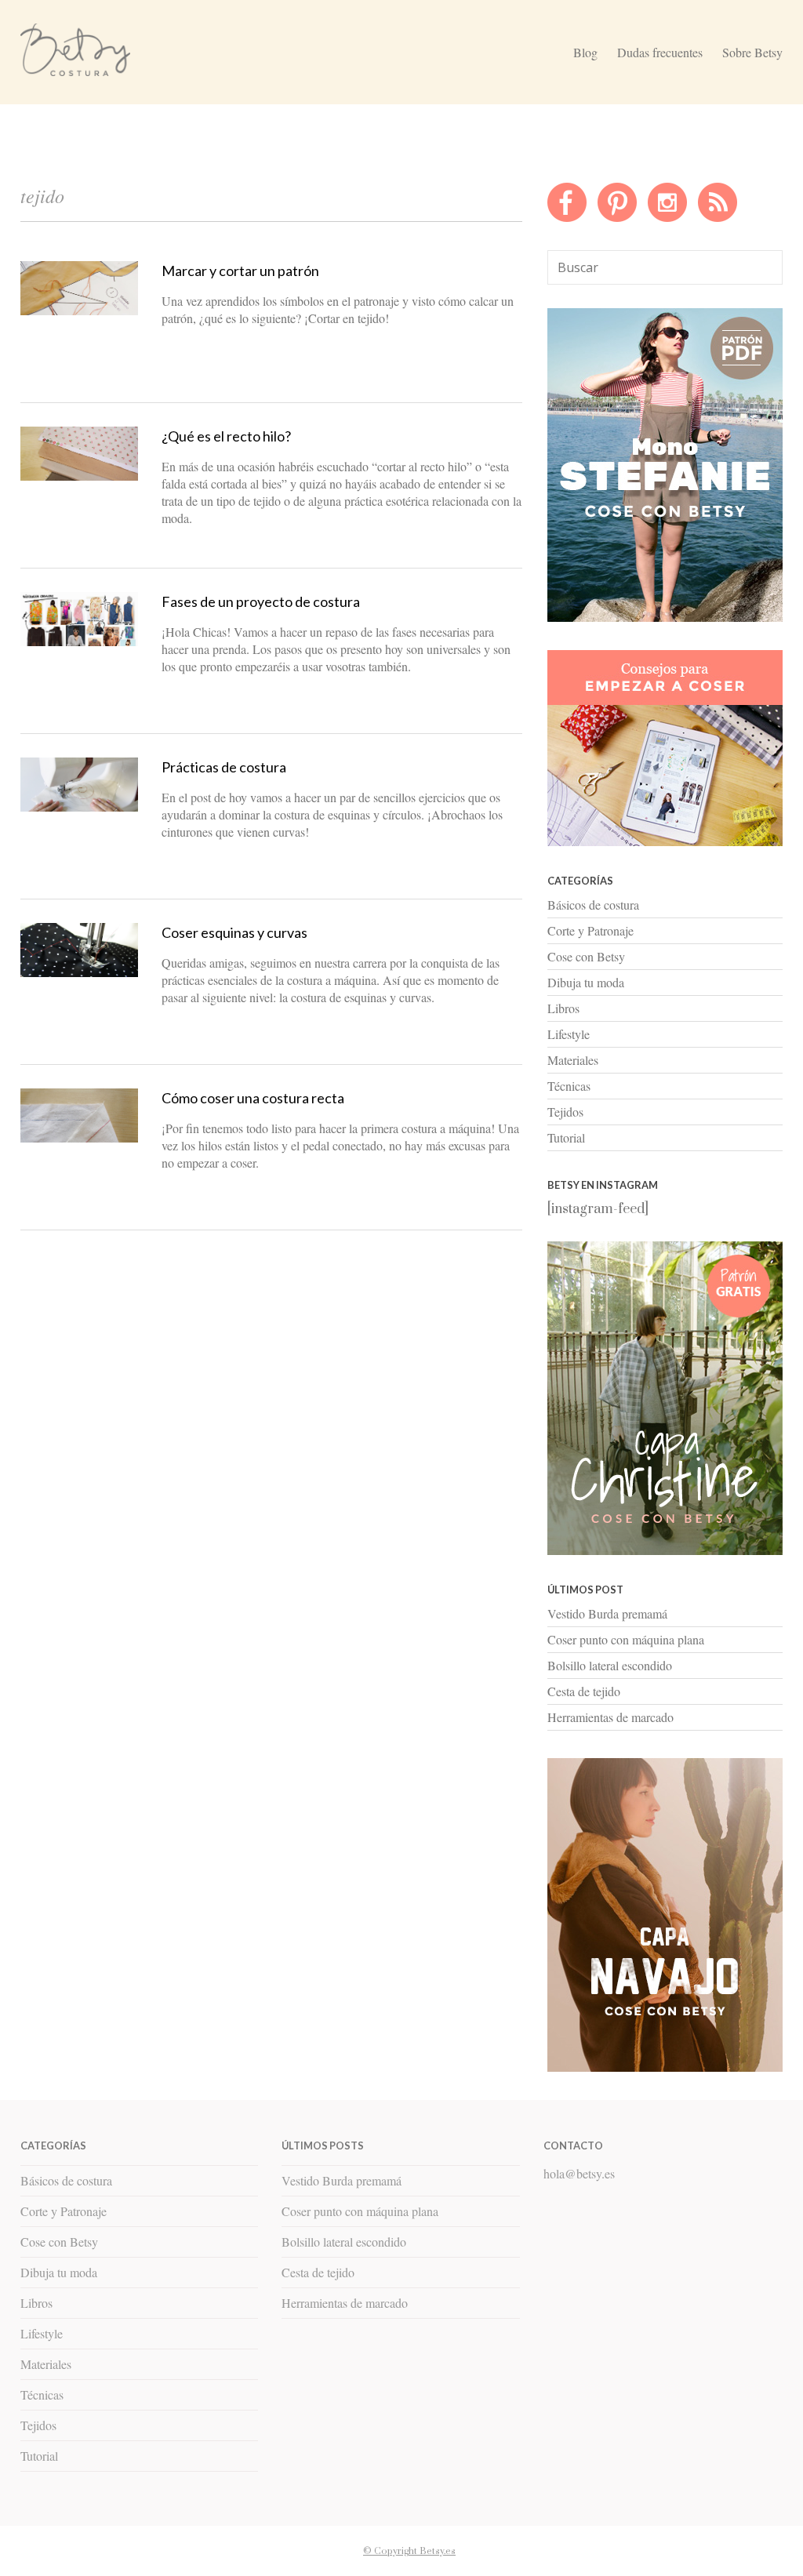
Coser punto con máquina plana (626, 1639)
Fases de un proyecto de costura (261, 601)
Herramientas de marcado (610, 1717)
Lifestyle (569, 1034)
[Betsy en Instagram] (667, 218)
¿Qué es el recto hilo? (226, 436)
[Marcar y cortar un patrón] (79, 311)
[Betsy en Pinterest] (617, 218)
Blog (585, 52)
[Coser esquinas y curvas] (79, 973)
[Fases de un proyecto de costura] (79, 642)
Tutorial (566, 1137)
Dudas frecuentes (660, 52)
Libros (563, 1008)
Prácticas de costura (224, 767)
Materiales (573, 1060)
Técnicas (569, 1086)
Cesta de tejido (584, 1691)
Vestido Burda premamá (607, 1613)
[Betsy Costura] (75, 70)
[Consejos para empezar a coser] (665, 842)
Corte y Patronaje (590, 930)
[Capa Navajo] (665, 618)
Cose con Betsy (586, 956)
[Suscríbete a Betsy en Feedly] (718, 218)
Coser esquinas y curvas (234, 932)
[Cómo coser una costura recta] (79, 1139)
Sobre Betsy (752, 52)
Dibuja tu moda (586, 982)
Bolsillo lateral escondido (610, 1665)
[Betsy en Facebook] (567, 218)
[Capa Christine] (665, 1551)
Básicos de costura (593, 905)
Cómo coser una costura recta (253, 1098)
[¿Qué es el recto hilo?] (79, 477)
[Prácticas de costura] (79, 808)
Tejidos (565, 1112)
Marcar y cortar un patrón (240, 271)
